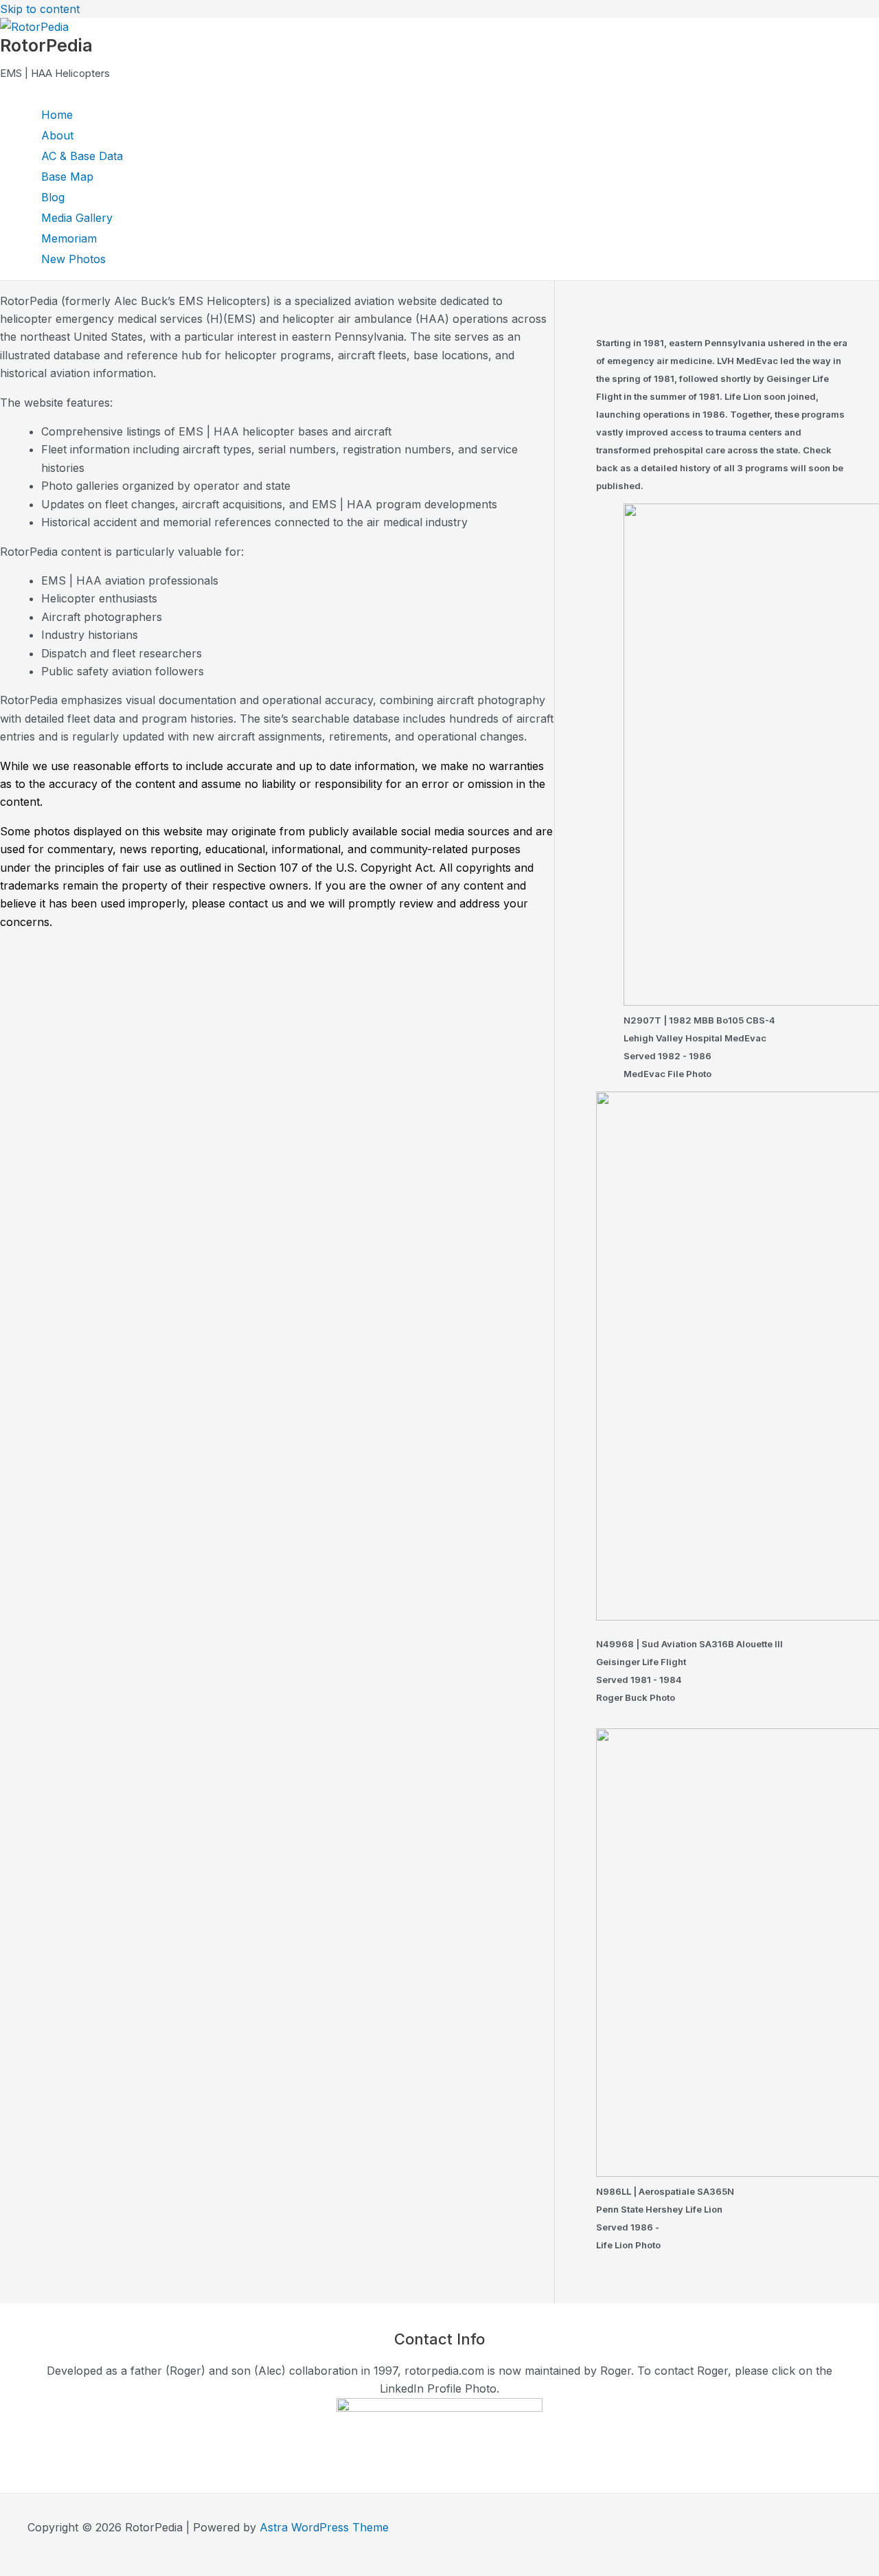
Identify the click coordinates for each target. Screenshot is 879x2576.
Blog (53, 197)
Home (57, 115)
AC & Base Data (82, 156)
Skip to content (40, 9)
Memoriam (69, 238)
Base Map (67, 177)
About (57, 135)
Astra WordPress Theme (324, 2527)
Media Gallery (77, 218)
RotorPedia (46, 45)
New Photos (73, 259)
